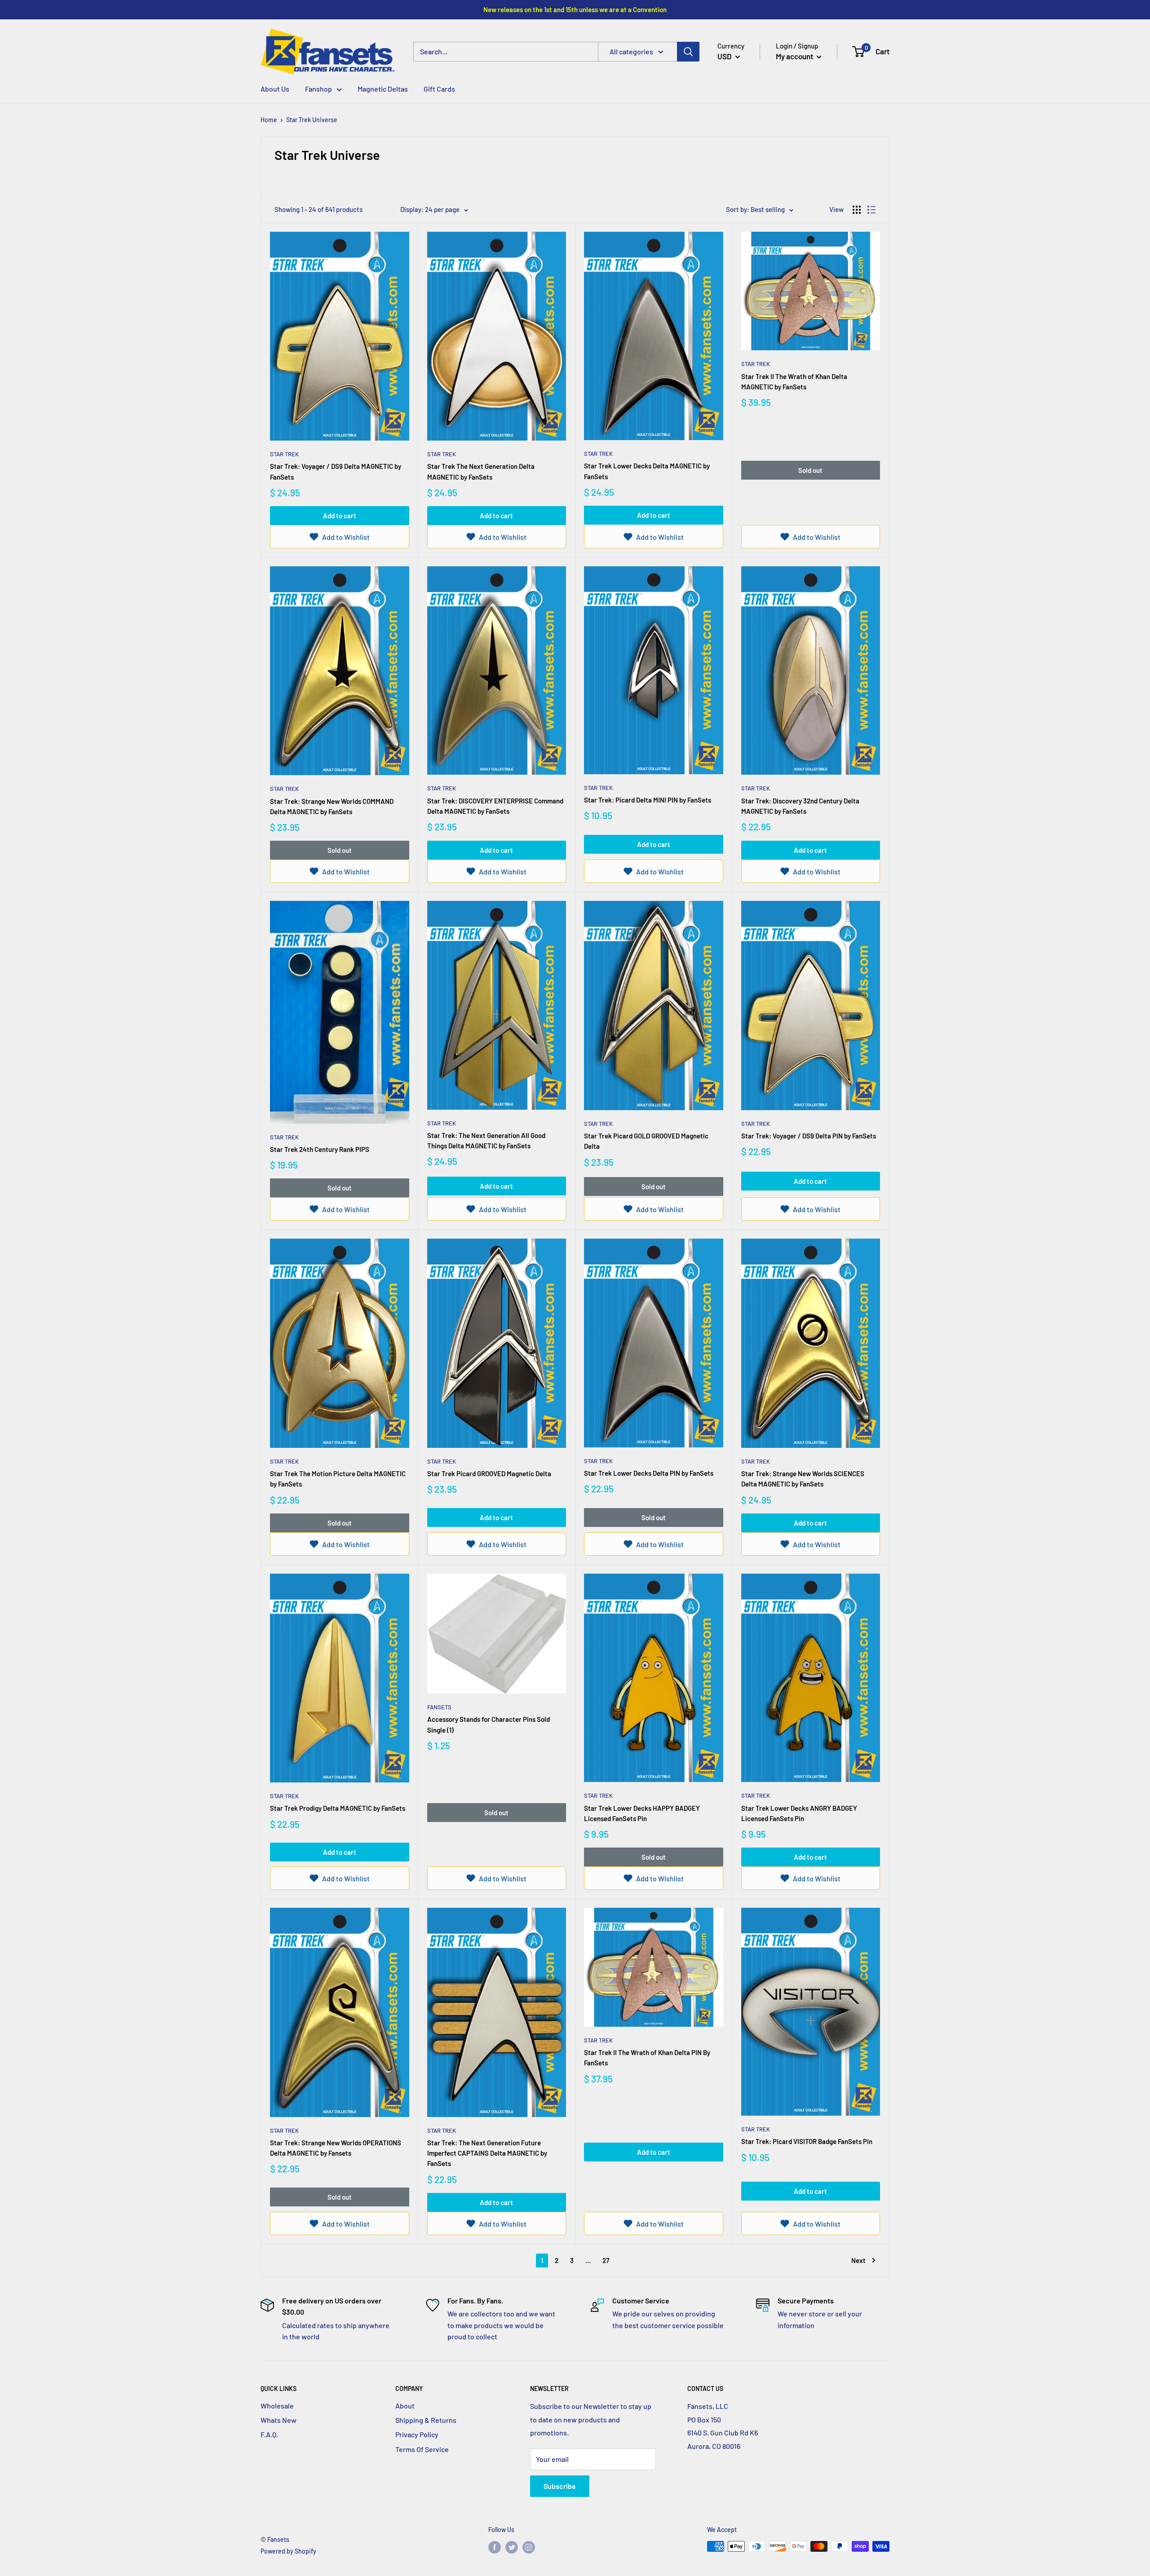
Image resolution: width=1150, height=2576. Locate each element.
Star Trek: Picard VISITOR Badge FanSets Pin (807, 2141)
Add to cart (340, 516)
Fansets (439, 1707)
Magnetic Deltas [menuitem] (383, 89)
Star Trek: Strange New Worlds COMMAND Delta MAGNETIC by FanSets (332, 806)
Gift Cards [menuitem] (439, 89)
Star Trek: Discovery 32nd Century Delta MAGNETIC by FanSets (800, 806)
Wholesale (277, 2406)
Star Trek (284, 454)
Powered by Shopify (288, 2551)
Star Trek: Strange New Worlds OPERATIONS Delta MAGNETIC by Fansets (336, 2148)
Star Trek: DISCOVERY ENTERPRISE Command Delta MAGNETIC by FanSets (495, 806)
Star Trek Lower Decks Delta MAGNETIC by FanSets (647, 471)
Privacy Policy (417, 2434)
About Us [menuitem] (275, 89)
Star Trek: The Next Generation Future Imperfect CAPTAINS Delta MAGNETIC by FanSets (487, 2153)
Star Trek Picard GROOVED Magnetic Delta (489, 1473)
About (405, 2406)
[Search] (688, 52)
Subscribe (560, 2486)
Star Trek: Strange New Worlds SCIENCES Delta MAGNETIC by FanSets (803, 1479)
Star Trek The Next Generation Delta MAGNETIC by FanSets (481, 471)
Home (269, 120)
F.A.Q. (269, 2434)
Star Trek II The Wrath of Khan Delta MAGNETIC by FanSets (794, 382)
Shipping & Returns (426, 2420)
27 (606, 2260)
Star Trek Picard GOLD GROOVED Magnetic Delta (646, 1141)
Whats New (279, 2420)
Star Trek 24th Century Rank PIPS (320, 1149)
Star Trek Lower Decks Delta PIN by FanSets (649, 1473)
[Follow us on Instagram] (529, 2547)
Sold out (810, 470)
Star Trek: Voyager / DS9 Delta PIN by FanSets (809, 1136)
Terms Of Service (422, 2449)
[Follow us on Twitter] (512, 2547)
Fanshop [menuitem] (318, 89)
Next (858, 2260)
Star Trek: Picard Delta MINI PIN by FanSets (648, 800)
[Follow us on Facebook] (495, 2547)
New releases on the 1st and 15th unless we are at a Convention (575, 9)
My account (795, 56)
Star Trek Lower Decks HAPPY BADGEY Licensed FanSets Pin (642, 1813)
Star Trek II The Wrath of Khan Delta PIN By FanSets (647, 2058)
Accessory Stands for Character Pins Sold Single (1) (489, 1724)
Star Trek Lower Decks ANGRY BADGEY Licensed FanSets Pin (799, 1813)
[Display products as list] (871, 210)
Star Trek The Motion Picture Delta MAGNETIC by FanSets (338, 1479)
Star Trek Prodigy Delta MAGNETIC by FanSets (338, 1808)
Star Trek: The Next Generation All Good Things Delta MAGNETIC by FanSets (486, 1140)
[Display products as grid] (857, 210)
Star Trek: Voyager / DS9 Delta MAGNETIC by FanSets (336, 471)
